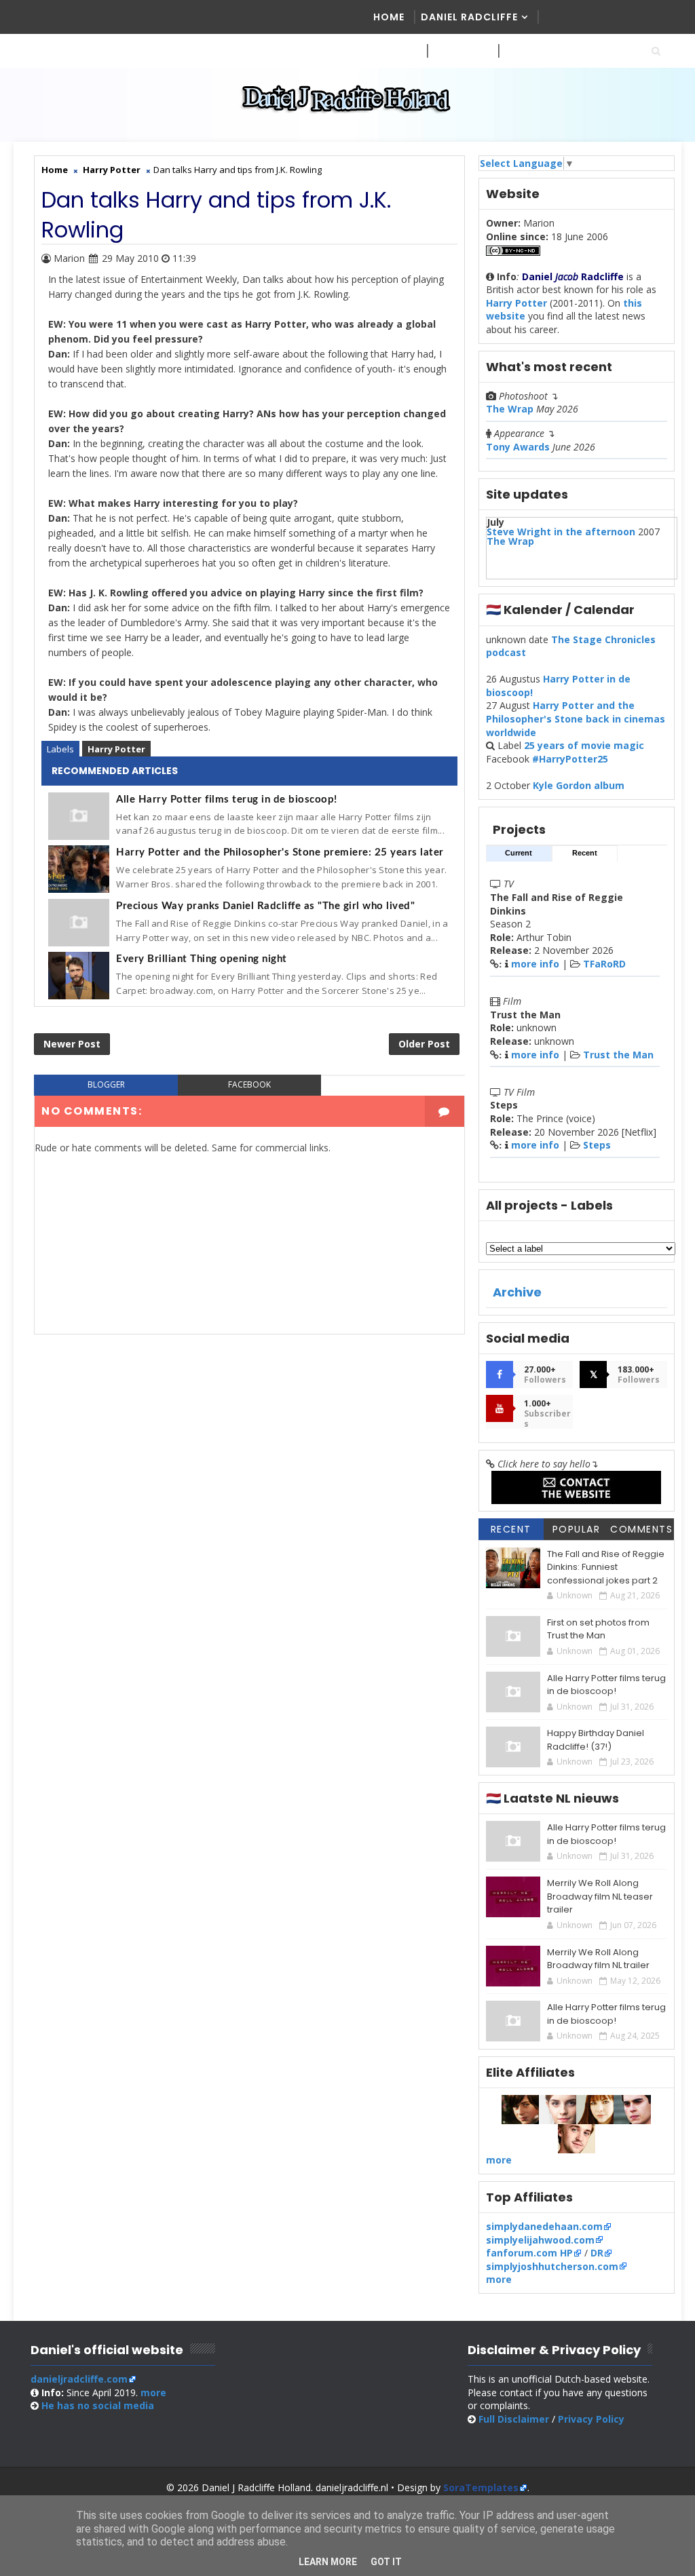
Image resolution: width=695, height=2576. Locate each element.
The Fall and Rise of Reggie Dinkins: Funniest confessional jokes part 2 (606, 1567)
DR (597, 2253)
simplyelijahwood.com (540, 2240)
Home (389, 17)
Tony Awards (518, 447)
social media (98, 2405)
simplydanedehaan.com (544, 2226)
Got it (386, 2562)
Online (524, 51)
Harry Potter (116, 749)
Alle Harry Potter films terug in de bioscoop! (227, 800)
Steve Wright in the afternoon (561, 532)
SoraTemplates (481, 2487)
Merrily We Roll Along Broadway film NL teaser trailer (600, 1896)
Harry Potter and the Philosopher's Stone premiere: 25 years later (280, 852)
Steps (597, 1145)
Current (519, 853)
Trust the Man (618, 1055)
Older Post (424, 1044)
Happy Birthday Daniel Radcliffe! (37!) (596, 1740)
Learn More (328, 2562)
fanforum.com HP (529, 2253)
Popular (577, 1529)
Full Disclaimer (514, 2419)
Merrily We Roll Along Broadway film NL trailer (598, 1959)
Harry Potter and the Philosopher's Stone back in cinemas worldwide (576, 718)
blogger (106, 1084)
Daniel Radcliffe (469, 17)
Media (390, 51)
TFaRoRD (604, 964)
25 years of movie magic (584, 745)
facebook (249, 1084)
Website (456, 51)
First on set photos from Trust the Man (598, 1629)
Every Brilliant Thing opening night (202, 959)
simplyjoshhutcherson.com (552, 2266)
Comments (641, 1529)
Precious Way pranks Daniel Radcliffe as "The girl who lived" (265, 906)
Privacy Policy (591, 2419)
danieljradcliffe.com (79, 2379)
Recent (585, 853)
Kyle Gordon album (579, 785)
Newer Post (72, 1044)
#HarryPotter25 (570, 759)
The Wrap (510, 409)
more (499, 2160)
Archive (517, 1292)
